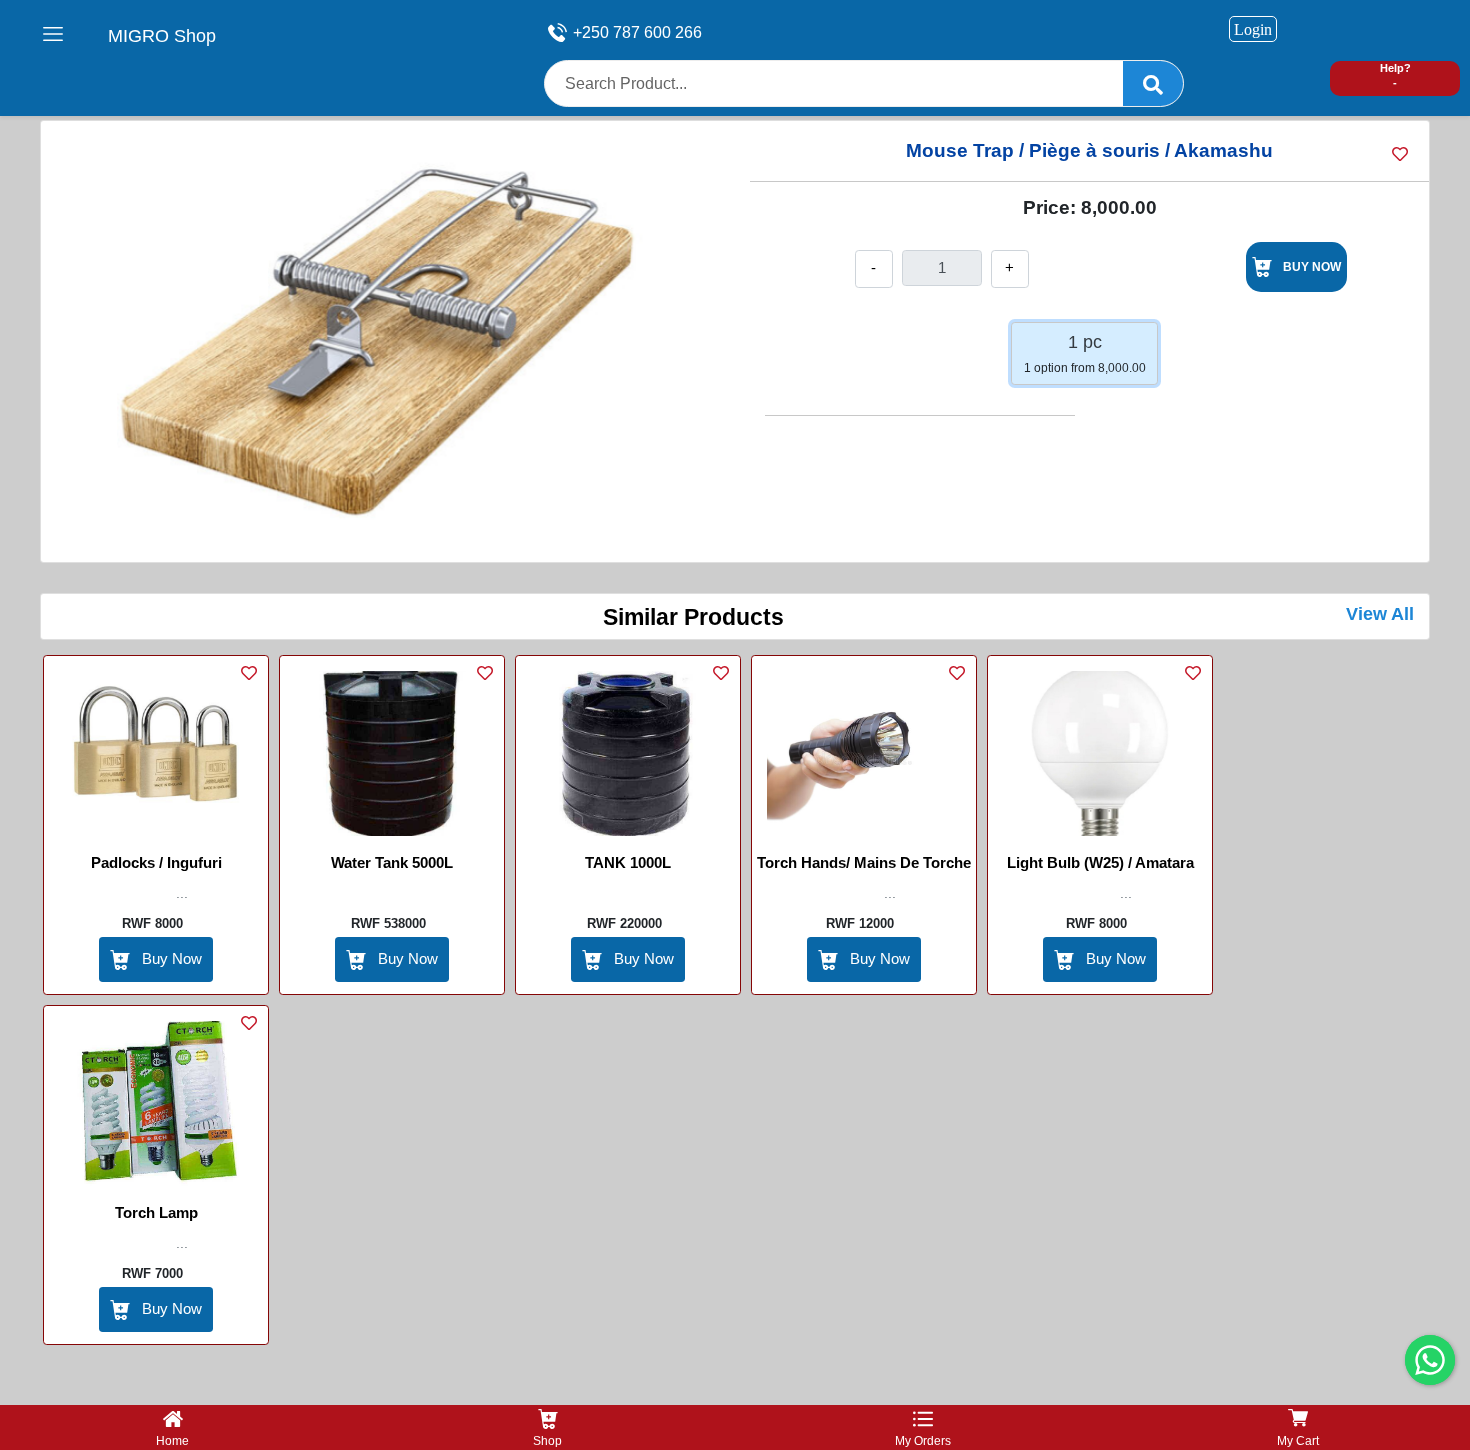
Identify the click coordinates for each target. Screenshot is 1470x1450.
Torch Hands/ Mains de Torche (864, 862)
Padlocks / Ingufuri (156, 862)
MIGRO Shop (162, 36)
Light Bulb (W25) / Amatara (1100, 862)
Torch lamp (156, 1212)
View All (1380, 614)
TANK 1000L (628, 862)
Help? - (1395, 75)
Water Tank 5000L (392, 862)
